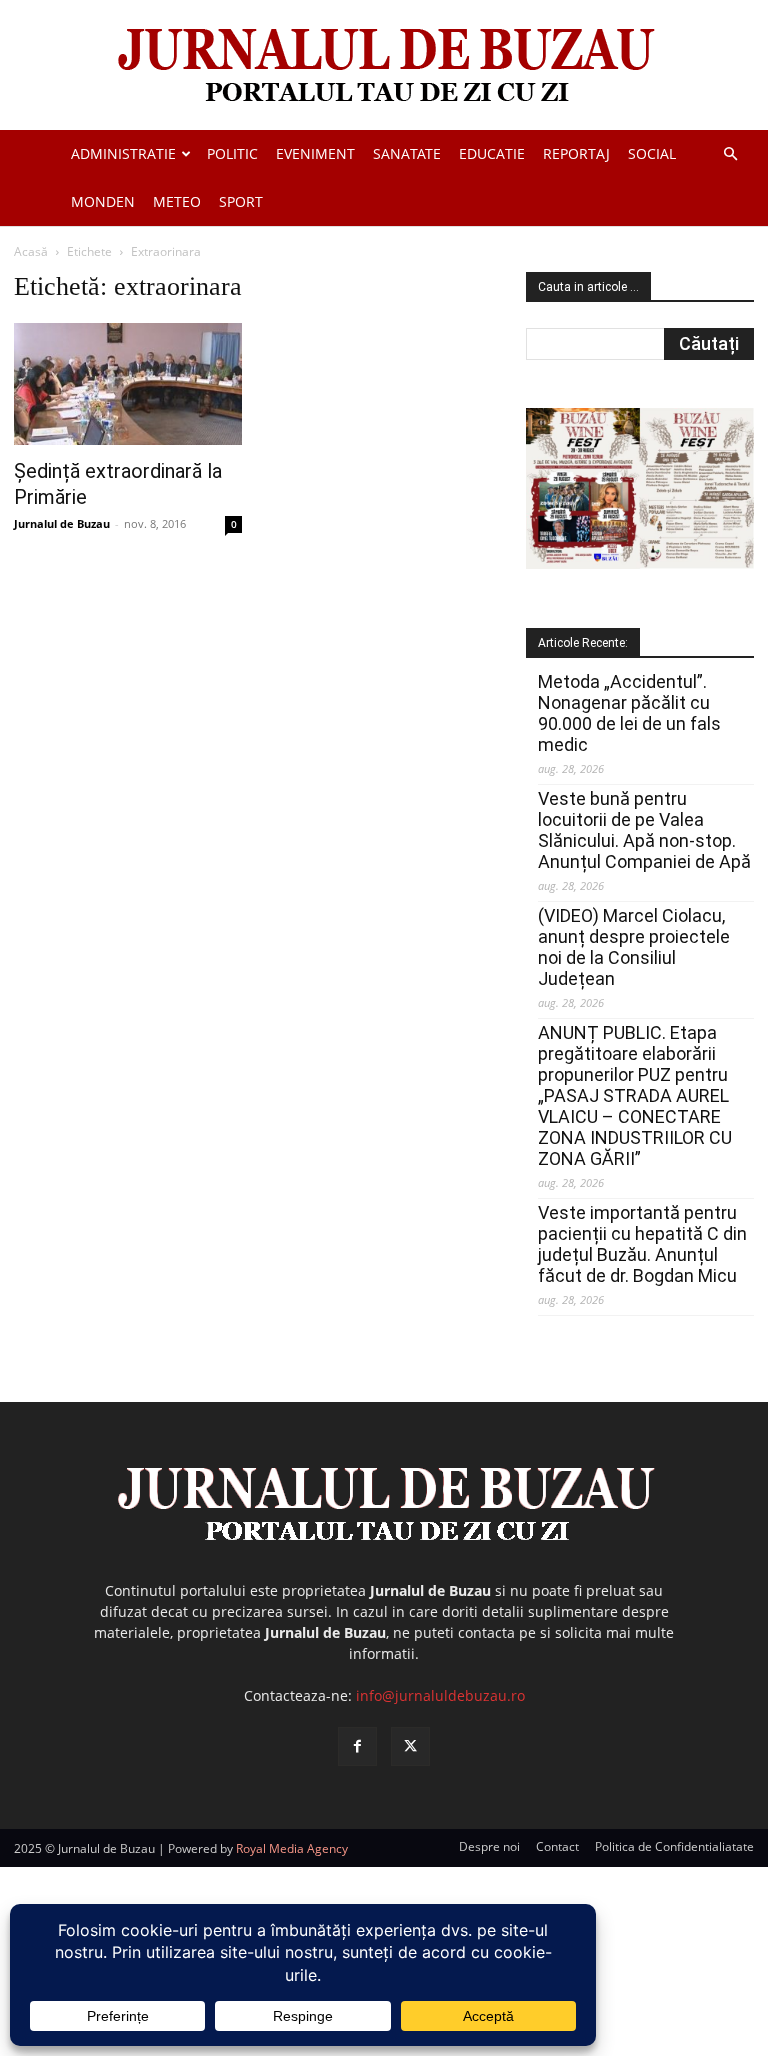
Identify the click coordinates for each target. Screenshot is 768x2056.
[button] (730, 154)
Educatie (492, 153)
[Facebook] (357, 1746)
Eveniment (315, 153)
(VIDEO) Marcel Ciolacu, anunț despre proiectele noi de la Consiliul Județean (634, 947)
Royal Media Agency (292, 1848)
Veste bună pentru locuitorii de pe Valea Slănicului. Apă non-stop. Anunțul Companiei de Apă (644, 830)
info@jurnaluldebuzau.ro (440, 1695)
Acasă (31, 251)
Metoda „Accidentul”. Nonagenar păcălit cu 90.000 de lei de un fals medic (629, 713)
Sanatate (407, 153)
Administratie (123, 153)
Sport (241, 201)
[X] (410, 1746)
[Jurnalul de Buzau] (384, 66)
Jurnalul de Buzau (62, 523)
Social (652, 153)
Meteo (177, 201)
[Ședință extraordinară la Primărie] (128, 384)
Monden (103, 201)
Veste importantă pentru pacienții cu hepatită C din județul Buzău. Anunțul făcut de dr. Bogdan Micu (642, 1244)
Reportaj (576, 153)
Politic (232, 153)
